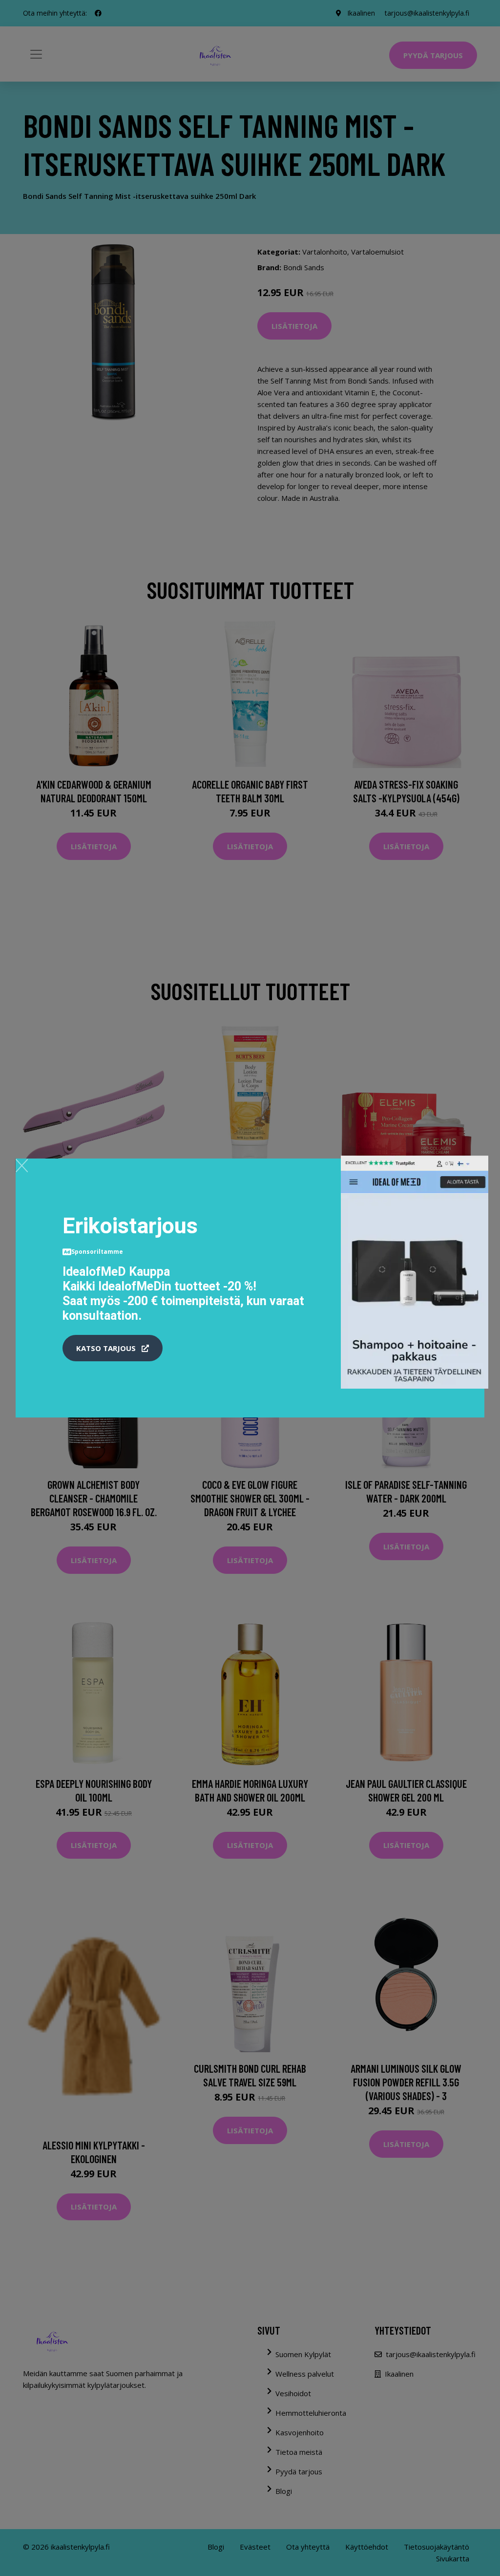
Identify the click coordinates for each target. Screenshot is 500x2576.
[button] (113, 1348)
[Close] (22, 1165)
